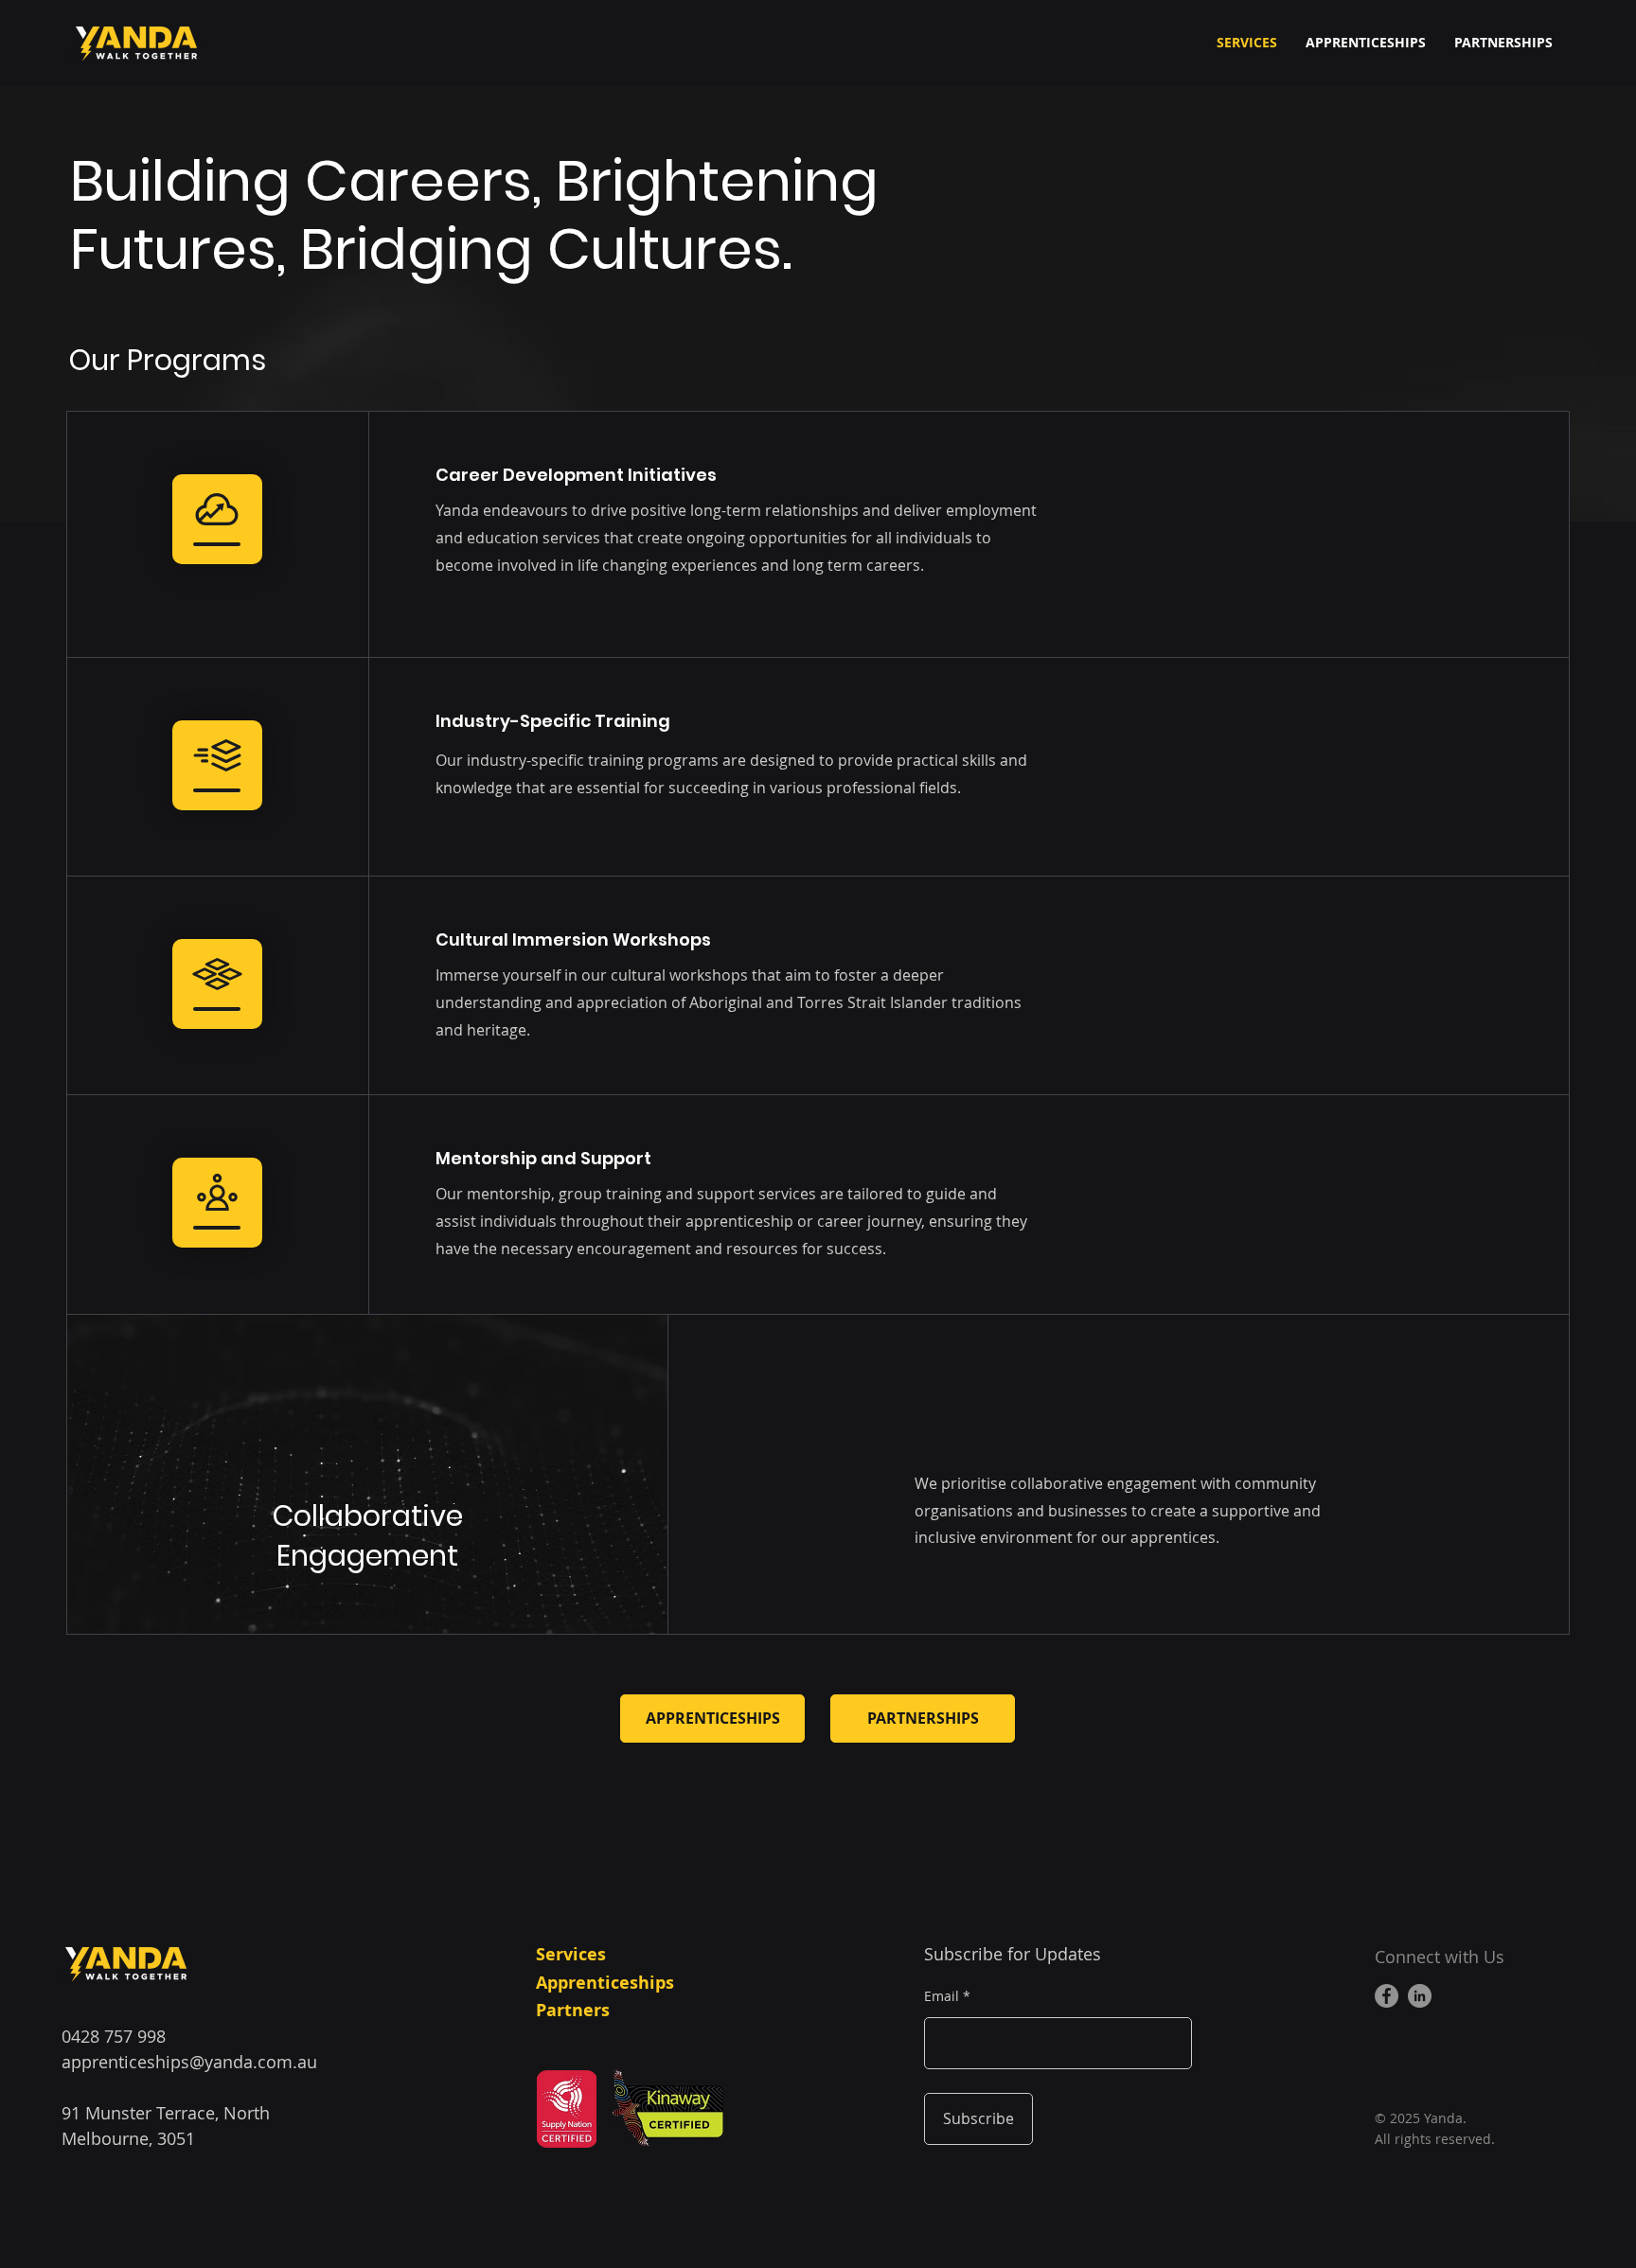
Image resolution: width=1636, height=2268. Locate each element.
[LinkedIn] (1420, 1996)
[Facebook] (1387, 1996)
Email (942, 1996)
